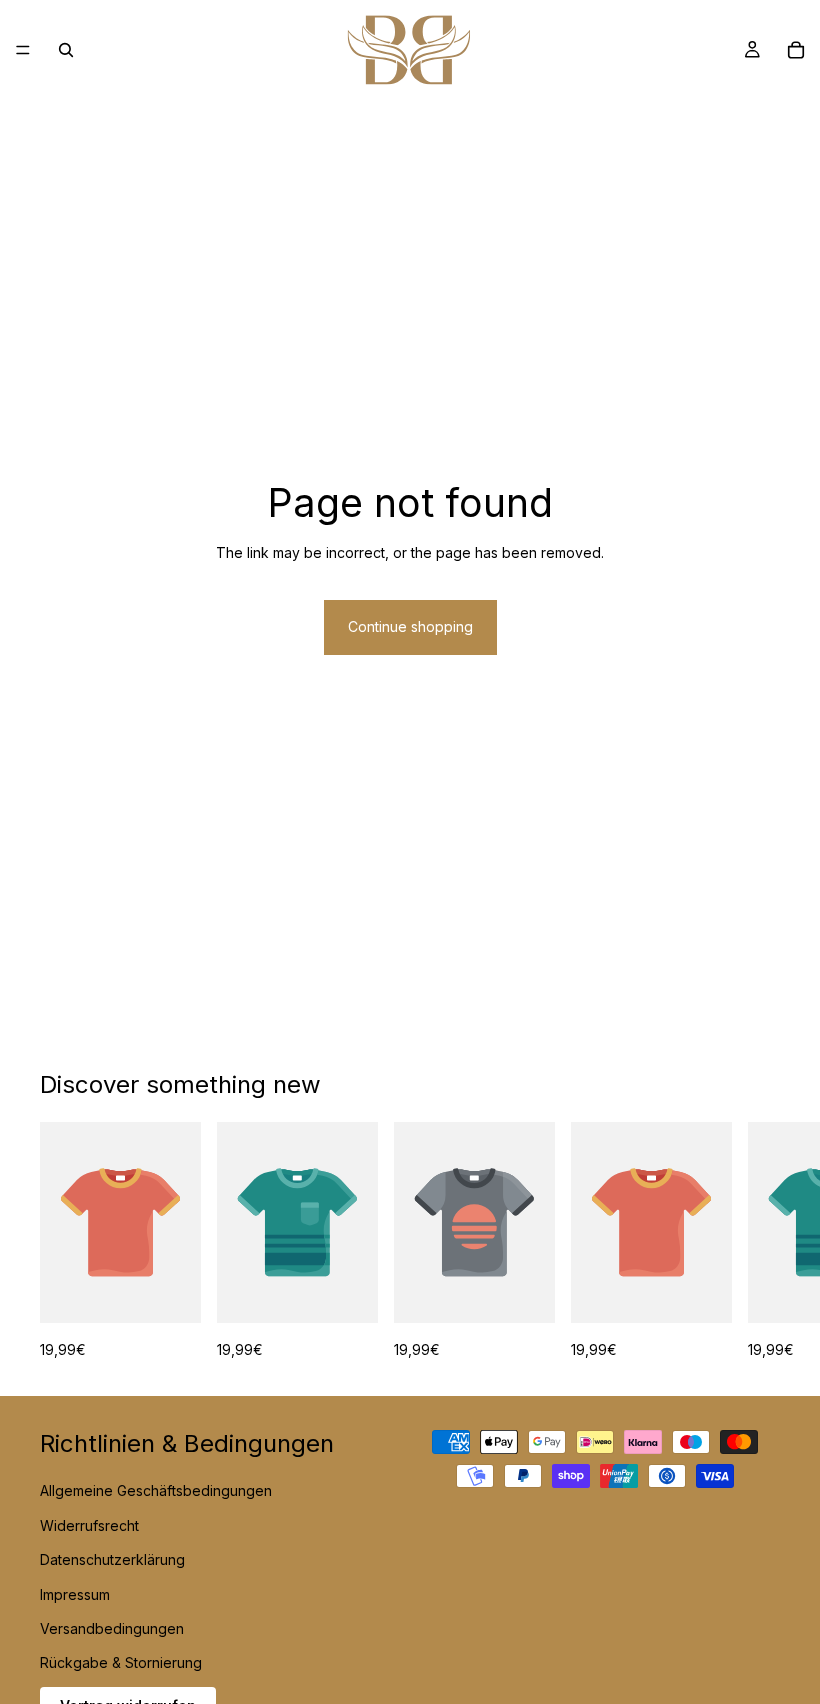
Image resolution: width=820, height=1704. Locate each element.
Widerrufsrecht (89, 1524)
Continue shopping (410, 626)
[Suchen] (66, 50)
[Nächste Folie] (758, 1242)
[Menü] (23, 50)
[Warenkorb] (796, 50)
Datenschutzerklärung (112, 1559)
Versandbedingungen (112, 1628)
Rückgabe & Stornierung (121, 1662)
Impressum (75, 1593)
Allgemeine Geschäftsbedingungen (156, 1490)
